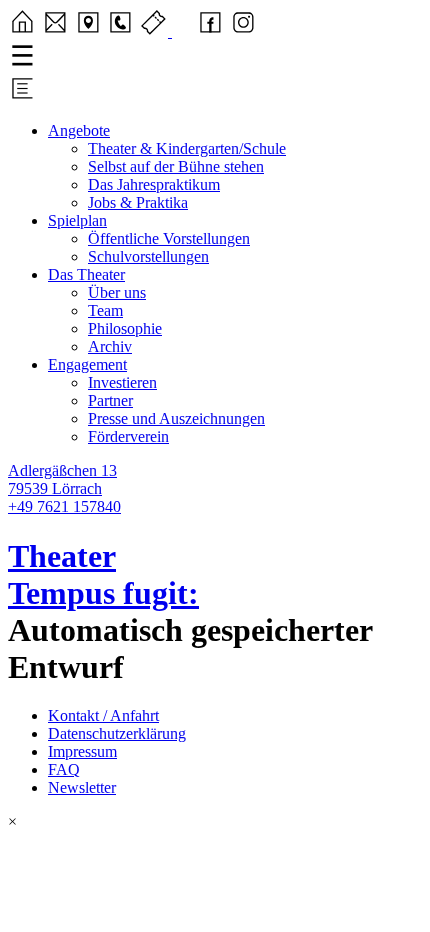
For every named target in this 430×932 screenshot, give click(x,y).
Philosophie (125, 328)
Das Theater (86, 274)
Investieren (122, 382)
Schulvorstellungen (148, 256)
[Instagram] (243, 31)
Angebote (79, 130)
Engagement (87, 364)
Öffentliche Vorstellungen (169, 238)
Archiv (110, 346)
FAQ (64, 769)
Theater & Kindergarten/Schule (187, 148)
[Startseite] (22, 31)
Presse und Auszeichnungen (176, 418)
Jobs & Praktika (138, 202)
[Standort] (88, 31)
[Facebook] (210, 31)
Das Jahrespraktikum (154, 184)
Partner (110, 400)
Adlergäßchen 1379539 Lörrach (62, 479)
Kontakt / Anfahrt (103, 715)
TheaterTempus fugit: (103, 574)
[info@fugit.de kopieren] (55, 31)
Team (105, 310)
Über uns (117, 292)
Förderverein (128, 436)
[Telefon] (120, 31)
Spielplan (77, 220)
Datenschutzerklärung (117, 733)
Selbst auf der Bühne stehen (176, 166)
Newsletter (82, 787)
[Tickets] (155, 31)
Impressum (82, 751)
